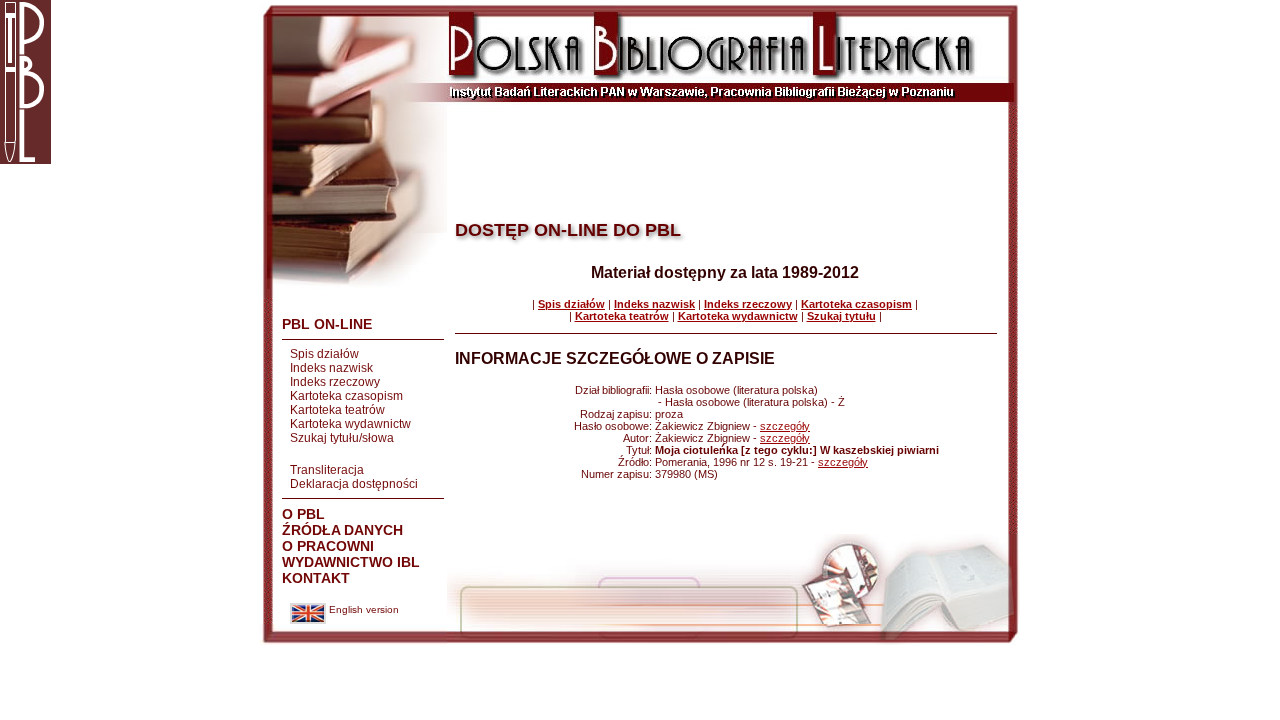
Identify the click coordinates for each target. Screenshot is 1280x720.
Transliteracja (327, 470)
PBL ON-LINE (327, 324)
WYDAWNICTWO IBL (351, 562)
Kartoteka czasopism (346, 396)
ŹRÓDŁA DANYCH (342, 530)
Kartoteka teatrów (337, 410)
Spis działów (324, 354)
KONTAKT (316, 578)
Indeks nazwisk (331, 368)
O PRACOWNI (328, 546)
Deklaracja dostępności (354, 484)
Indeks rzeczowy (335, 382)
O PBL (303, 514)
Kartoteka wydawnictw (350, 424)
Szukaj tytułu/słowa (342, 438)
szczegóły (785, 426)
